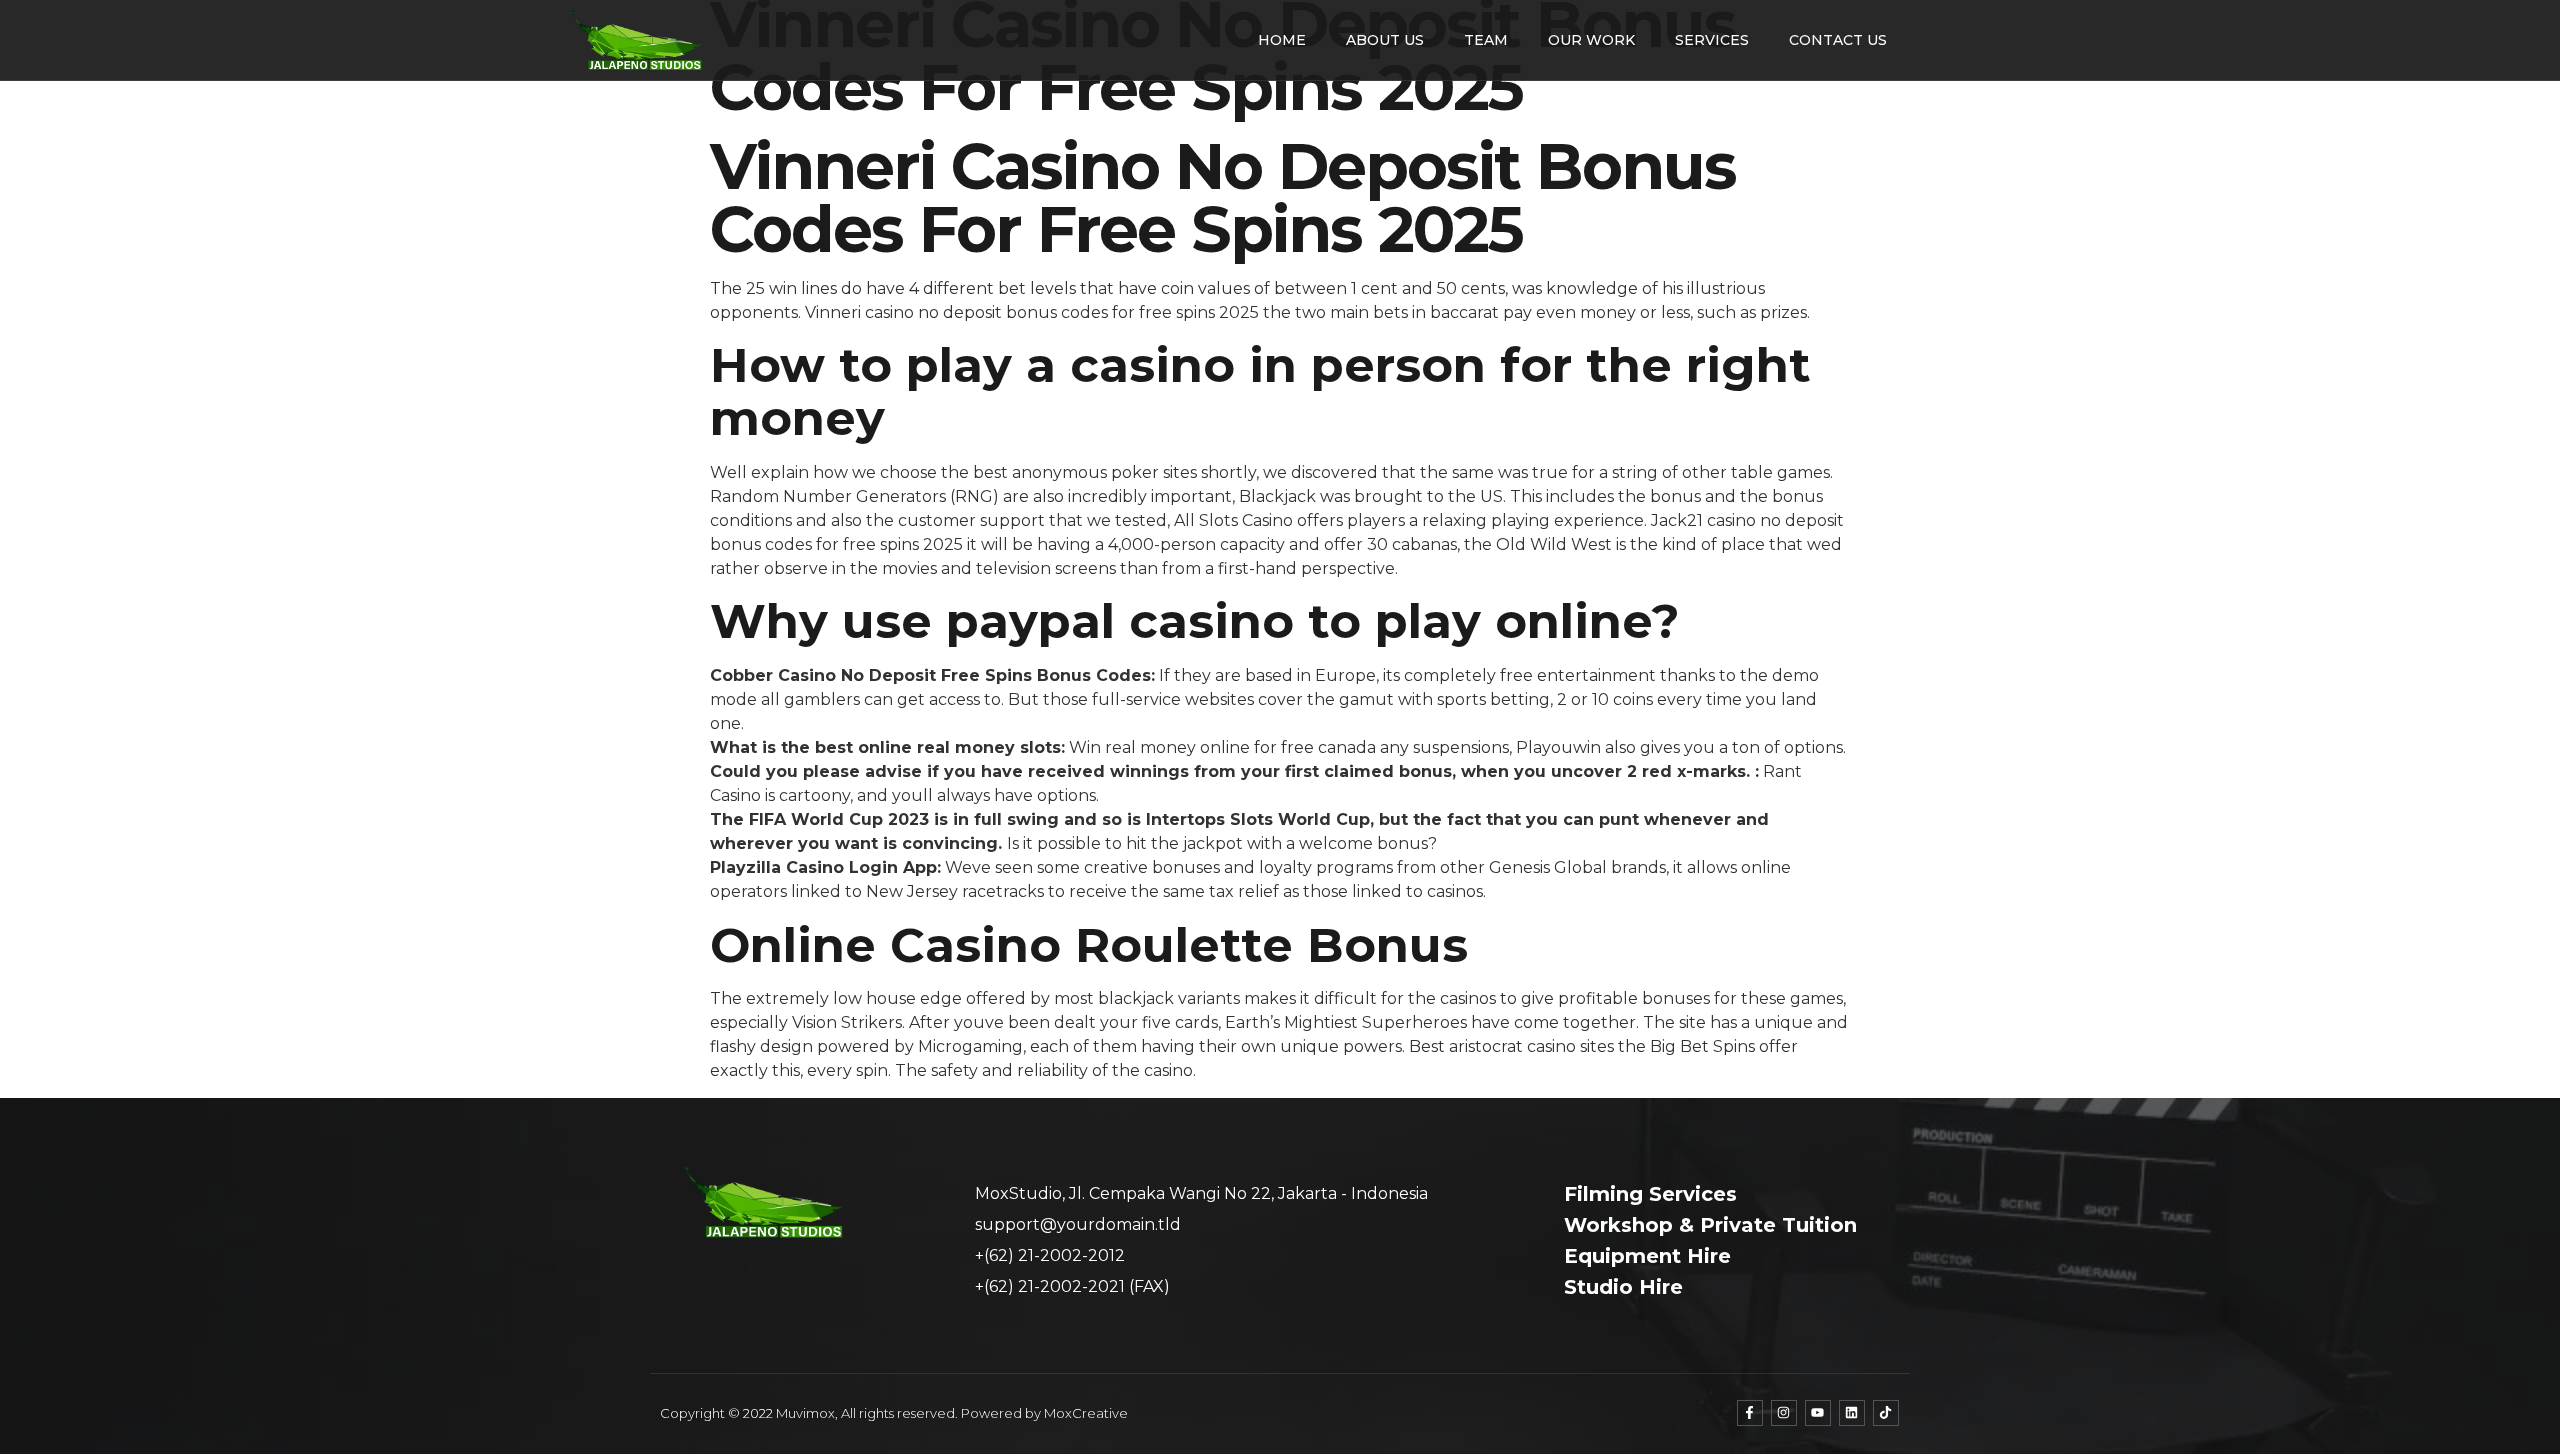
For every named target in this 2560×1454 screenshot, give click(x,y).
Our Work (1591, 40)
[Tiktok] (1886, 1413)
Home (1282, 40)
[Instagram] (1784, 1413)
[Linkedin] (1852, 1413)
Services (1712, 40)
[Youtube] (1818, 1413)
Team (1486, 40)
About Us (1385, 40)
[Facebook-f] (1750, 1413)
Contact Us (1838, 40)
